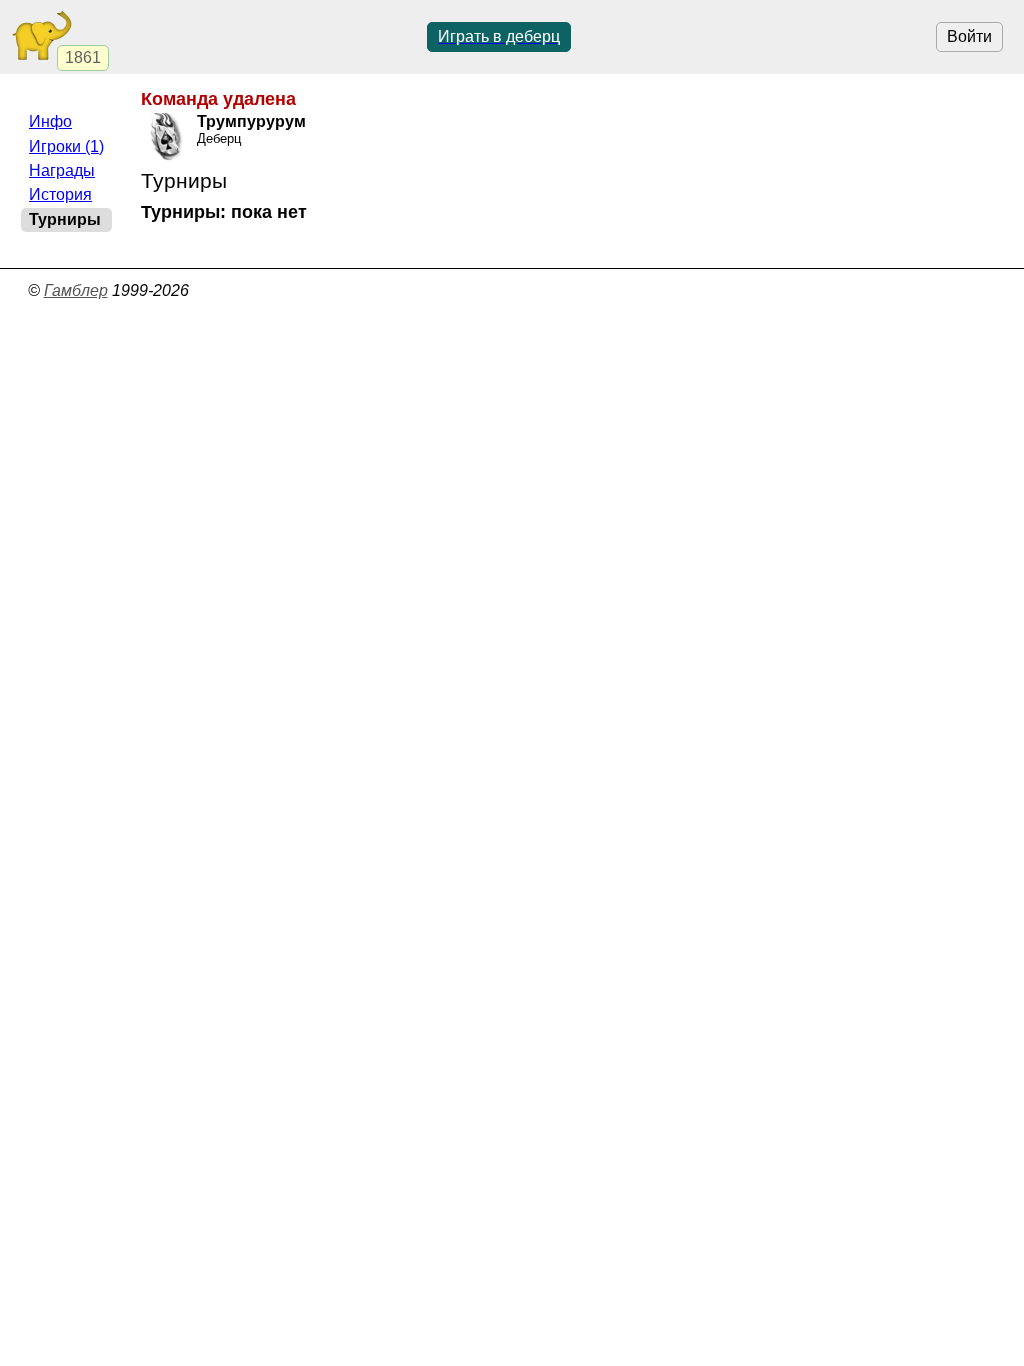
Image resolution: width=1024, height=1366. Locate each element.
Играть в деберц (499, 36)
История (60, 194)
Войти (969, 36)
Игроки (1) (66, 146)
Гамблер (76, 290)
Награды (62, 170)
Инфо (50, 121)
